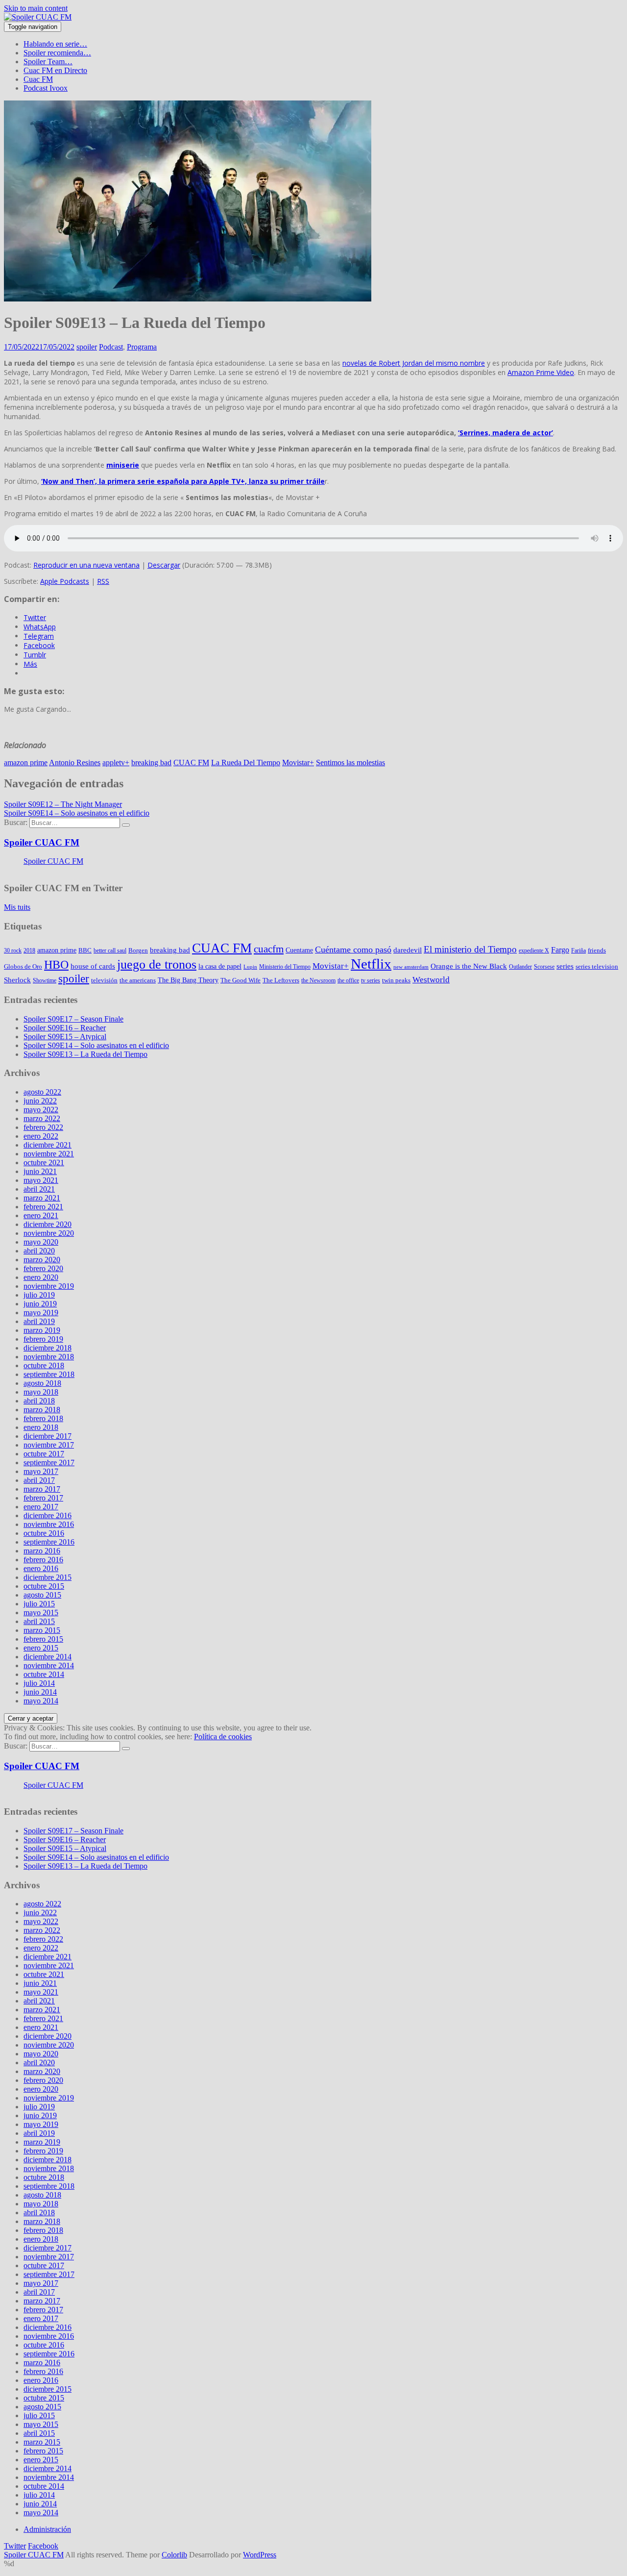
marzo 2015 (42, 1630)
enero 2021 (41, 1215)
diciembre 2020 (48, 1224)
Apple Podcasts (65, 581)
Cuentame (299, 950)
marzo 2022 (42, 1118)
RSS (103, 581)
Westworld (431, 980)
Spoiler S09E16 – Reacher (65, 1028)
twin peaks (396, 980)
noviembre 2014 (49, 1665)
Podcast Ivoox (46, 88)
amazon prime (26, 763)
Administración (47, 2529)
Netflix (371, 964)
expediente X (534, 950)
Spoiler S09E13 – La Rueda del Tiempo (85, 1054)
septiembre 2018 (49, 1374)
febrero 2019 (43, 1339)
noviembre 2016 (49, 1524)
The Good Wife (241, 980)
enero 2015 (41, 1648)
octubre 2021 (44, 1163)
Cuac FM (38, 79)
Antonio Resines (75, 763)
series (565, 966)
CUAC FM (191, 763)
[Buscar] (126, 825)
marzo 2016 (42, 1551)
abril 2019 (39, 1321)
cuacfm (269, 949)
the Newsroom (318, 980)
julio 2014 (39, 1683)
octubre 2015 (44, 1586)
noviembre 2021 (49, 1154)
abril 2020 (39, 1251)
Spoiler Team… (48, 62)
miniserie (123, 465)
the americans (138, 980)
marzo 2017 (42, 1489)
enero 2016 (41, 1568)
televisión (104, 980)
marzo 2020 (42, 1260)
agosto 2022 (42, 1092)
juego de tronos (157, 964)
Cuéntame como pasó (353, 950)
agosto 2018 (42, 1383)
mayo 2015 (41, 1613)
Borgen (138, 950)
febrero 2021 (43, 1207)
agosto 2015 (42, 1595)
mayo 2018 (41, 1392)
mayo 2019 (41, 1313)
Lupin (250, 967)
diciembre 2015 (48, 1577)
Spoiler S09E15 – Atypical (65, 1037)
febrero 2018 (43, 1418)
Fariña (579, 950)
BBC (85, 950)
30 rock (13, 950)
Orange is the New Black (469, 966)
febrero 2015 (43, 1639)
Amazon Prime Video (541, 372)
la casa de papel (220, 966)
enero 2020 (41, 1277)
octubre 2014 (44, 1674)
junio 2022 (40, 1101)
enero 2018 (41, 1427)
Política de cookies (223, 1737)
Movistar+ (298, 763)
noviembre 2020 (49, 1233)
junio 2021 (40, 1171)
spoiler (87, 347)
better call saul (110, 950)
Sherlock (17, 980)
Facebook (43, 2546)
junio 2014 (40, 1692)
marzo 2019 (42, 1330)
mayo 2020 (41, 1242)
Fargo (560, 950)
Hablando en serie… (55, 44)
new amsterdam (411, 967)
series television (597, 966)
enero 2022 (41, 1136)
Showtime (45, 980)
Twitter (15, 2546)
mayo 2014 (41, 1701)
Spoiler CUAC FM (42, 842)
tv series (371, 980)
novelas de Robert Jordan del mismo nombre (414, 363)
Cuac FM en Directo (55, 70)
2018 (29, 950)
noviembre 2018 (49, 1357)
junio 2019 (40, 1304)
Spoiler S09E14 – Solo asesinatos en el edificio (96, 1045)
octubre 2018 (44, 1365)
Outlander (520, 967)
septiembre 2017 (49, 1463)
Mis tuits (17, 907)
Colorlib (174, 2555)
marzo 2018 (42, 1410)
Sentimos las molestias (350, 763)
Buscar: (16, 822)
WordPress (260, 2555)
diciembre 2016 (48, 1515)
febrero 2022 (43, 1127)
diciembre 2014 (48, 1657)
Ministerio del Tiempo (285, 967)
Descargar (164, 565)
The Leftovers (281, 980)
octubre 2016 (44, 1533)
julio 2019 (39, 1295)
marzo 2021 (42, 1198)
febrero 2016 (43, 1560)
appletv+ (116, 763)
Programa (142, 347)
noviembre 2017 (49, 1445)
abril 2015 (39, 1621)
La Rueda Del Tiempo (246, 763)
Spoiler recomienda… (57, 53)
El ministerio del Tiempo (470, 950)
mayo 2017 (41, 1471)
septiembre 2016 (49, 1542)
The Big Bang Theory (188, 980)
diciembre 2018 (48, 1348)
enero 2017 (41, 1507)
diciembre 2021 (48, 1145)
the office (348, 980)
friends (597, 950)
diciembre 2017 (48, 1436)
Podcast (111, 347)
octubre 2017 (44, 1454)
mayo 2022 (41, 1110)
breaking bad (151, 763)
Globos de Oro (23, 966)
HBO (56, 964)
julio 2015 (39, 1604)
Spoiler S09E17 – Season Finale (73, 1019)
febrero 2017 (43, 1498)
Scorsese (544, 967)
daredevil (408, 950)
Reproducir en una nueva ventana (86, 565)
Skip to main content (36, 8)
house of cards (93, 966)
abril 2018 (39, 1401)
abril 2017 (39, 1480)
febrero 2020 (43, 1268)
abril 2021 (39, 1189)
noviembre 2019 (49, 1286)
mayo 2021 (41, 1180)
